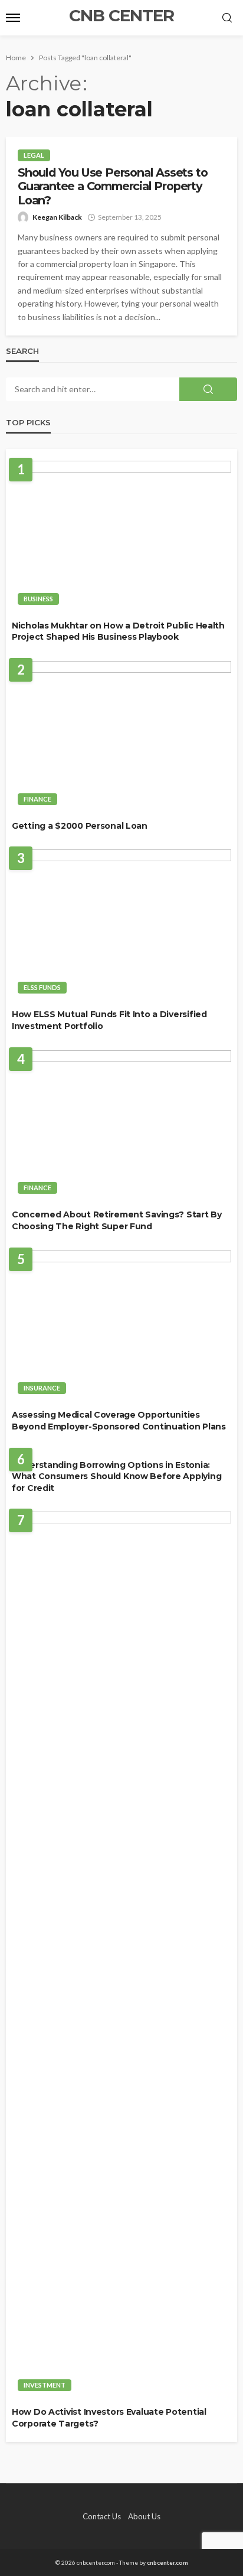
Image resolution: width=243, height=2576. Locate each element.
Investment (45, 2385)
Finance (37, 799)
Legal (34, 155)
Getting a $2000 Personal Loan (80, 826)
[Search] (227, 18)
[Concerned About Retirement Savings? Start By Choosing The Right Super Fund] (121, 1126)
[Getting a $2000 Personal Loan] (121, 736)
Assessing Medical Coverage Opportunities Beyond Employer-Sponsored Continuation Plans (119, 1421)
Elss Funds (42, 987)
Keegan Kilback (57, 217)
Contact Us (102, 2516)
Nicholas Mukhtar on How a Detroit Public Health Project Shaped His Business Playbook (118, 631)
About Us (144, 2516)
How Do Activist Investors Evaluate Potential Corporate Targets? (109, 2418)
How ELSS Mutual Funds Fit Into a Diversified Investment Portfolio (109, 1020)
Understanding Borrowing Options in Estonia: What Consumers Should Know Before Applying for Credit (116, 1476)
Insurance (42, 1388)
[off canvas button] (13, 18)
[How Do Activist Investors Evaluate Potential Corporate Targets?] (121, 1955)
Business (38, 599)
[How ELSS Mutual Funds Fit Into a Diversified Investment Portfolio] (121, 925)
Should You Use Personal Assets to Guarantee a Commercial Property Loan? (112, 187)
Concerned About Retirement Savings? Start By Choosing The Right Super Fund (117, 1220)
